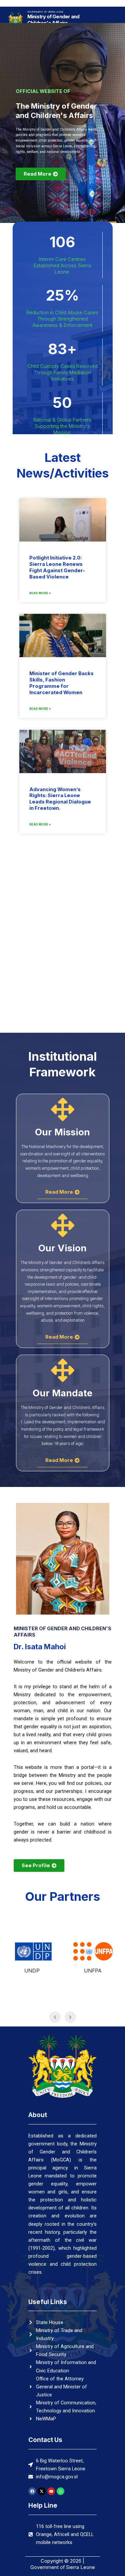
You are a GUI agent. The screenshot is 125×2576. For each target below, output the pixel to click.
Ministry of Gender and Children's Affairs (53, 20)
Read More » (40, 593)
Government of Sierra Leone (45, 12)
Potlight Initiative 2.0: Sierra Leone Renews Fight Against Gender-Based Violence (57, 567)
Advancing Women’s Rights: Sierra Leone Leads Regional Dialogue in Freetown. (60, 799)
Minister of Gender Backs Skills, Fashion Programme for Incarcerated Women (61, 683)
